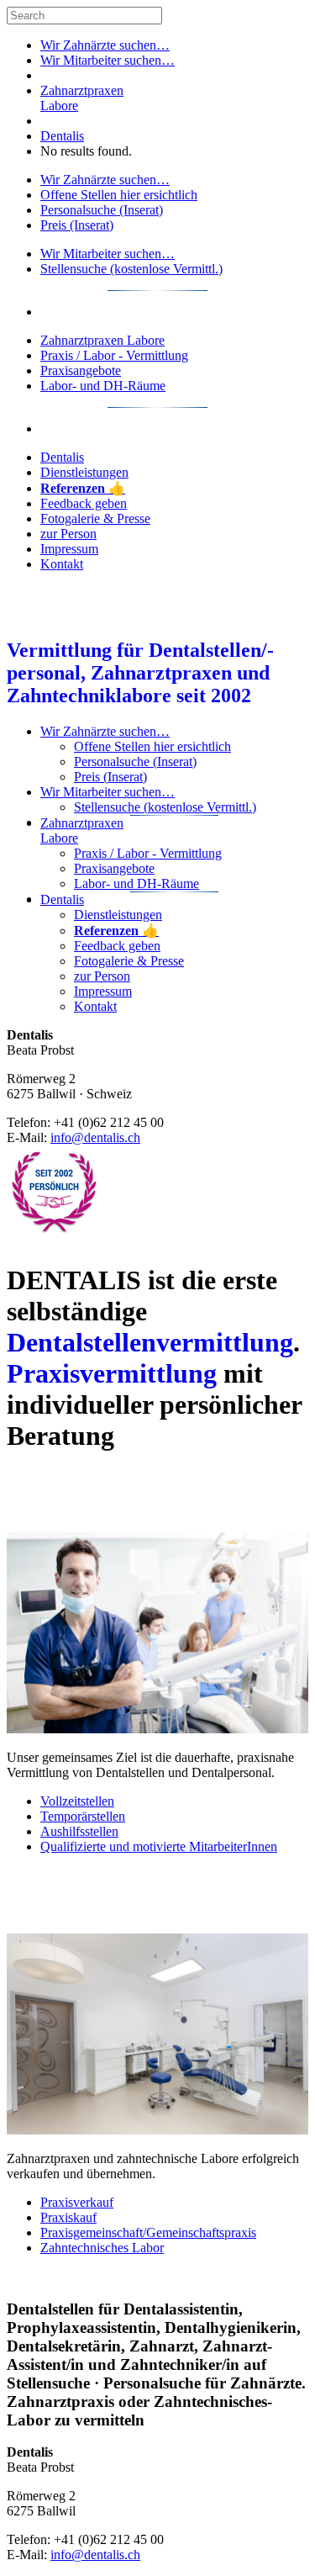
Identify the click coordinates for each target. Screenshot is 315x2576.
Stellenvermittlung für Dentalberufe (103, 1492)
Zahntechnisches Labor (102, 2248)
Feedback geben (84, 503)
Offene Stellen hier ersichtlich (119, 195)
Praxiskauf (68, 2217)
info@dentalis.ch (95, 1137)
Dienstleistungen (84, 472)
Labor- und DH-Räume (103, 386)
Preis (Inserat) (77, 225)
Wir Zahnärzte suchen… (105, 45)
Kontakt (62, 564)
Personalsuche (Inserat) (102, 210)
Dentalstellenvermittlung (150, 1342)
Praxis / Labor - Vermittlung (114, 355)
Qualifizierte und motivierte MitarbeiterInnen (159, 1846)
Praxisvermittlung (112, 1373)
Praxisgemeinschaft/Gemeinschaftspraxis (148, 2232)
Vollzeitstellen (77, 1801)
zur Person (68, 534)
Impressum (69, 549)
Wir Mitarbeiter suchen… (108, 60)
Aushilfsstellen (79, 1831)
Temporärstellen (83, 1816)
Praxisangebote (81, 370)
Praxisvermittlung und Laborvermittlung (105, 1894)
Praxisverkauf (77, 2202)
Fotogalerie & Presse (95, 518)
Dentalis (62, 136)
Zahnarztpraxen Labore (102, 340)
